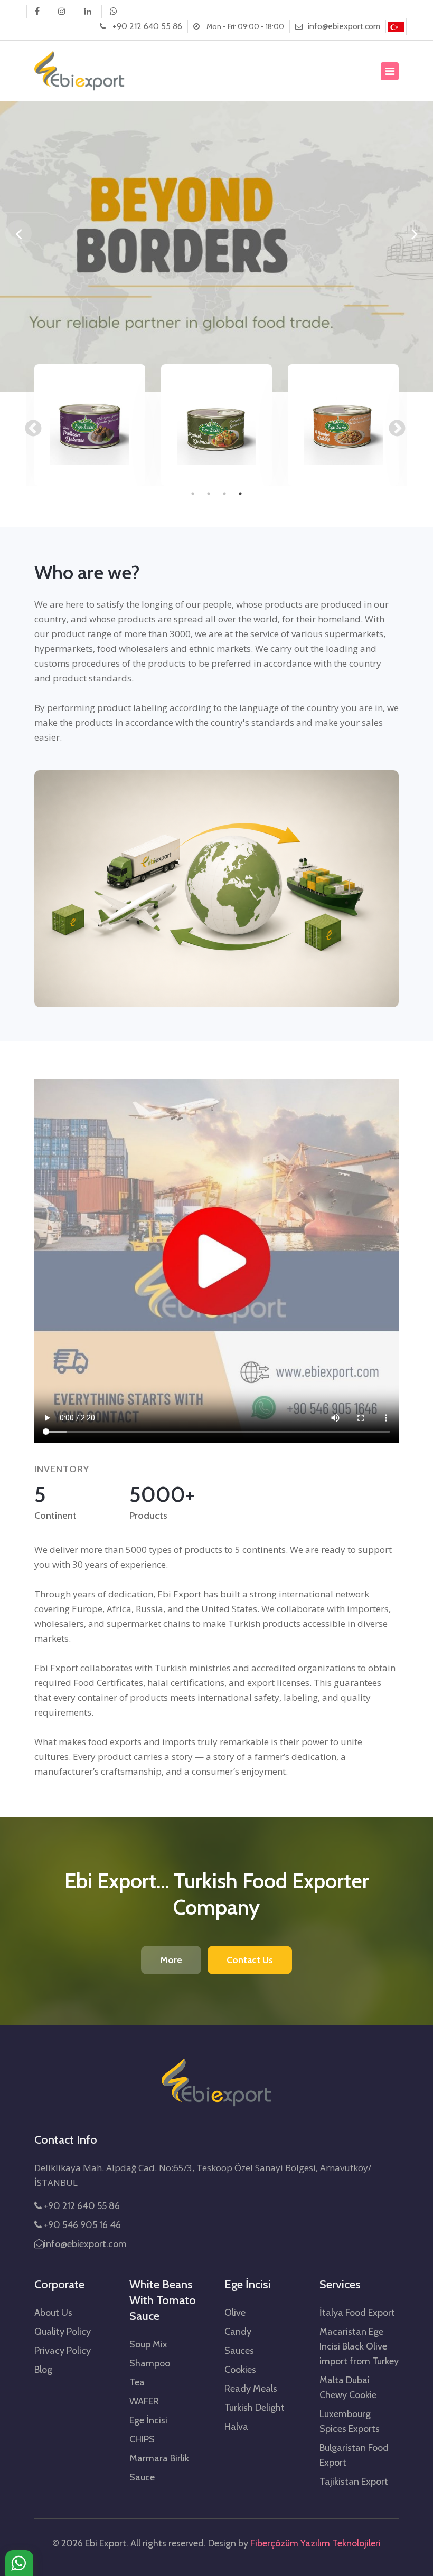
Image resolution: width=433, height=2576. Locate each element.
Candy (238, 2332)
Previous (29, 425)
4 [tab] (240, 494)
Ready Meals (251, 2389)
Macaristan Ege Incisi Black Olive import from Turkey (359, 2346)
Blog (43, 2370)
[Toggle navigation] (390, 71)
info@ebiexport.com (344, 26)
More (171, 1960)
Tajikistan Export (354, 2482)
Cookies (240, 2370)
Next (393, 425)
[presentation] (18, 233)
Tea (137, 2382)
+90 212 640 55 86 (147, 26)
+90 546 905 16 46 (81, 2225)
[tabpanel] (90, 425)
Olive (235, 2313)
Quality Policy (63, 2332)
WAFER (144, 2401)
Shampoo (150, 2363)
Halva (236, 2427)
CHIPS (142, 2439)
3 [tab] (224, 494)
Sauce (142, 2477)
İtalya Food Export (357, 2313)
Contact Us (250, 1960)
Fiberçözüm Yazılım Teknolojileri (316, 2543)
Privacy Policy (63, 2351)
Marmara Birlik (159, 2458)
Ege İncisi (148, 2420)
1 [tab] (193, 494)
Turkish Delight (255, 2408)
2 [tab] (209, 494)
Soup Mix (148, 2344)
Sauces (239, 2351)
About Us (53, 2313)
